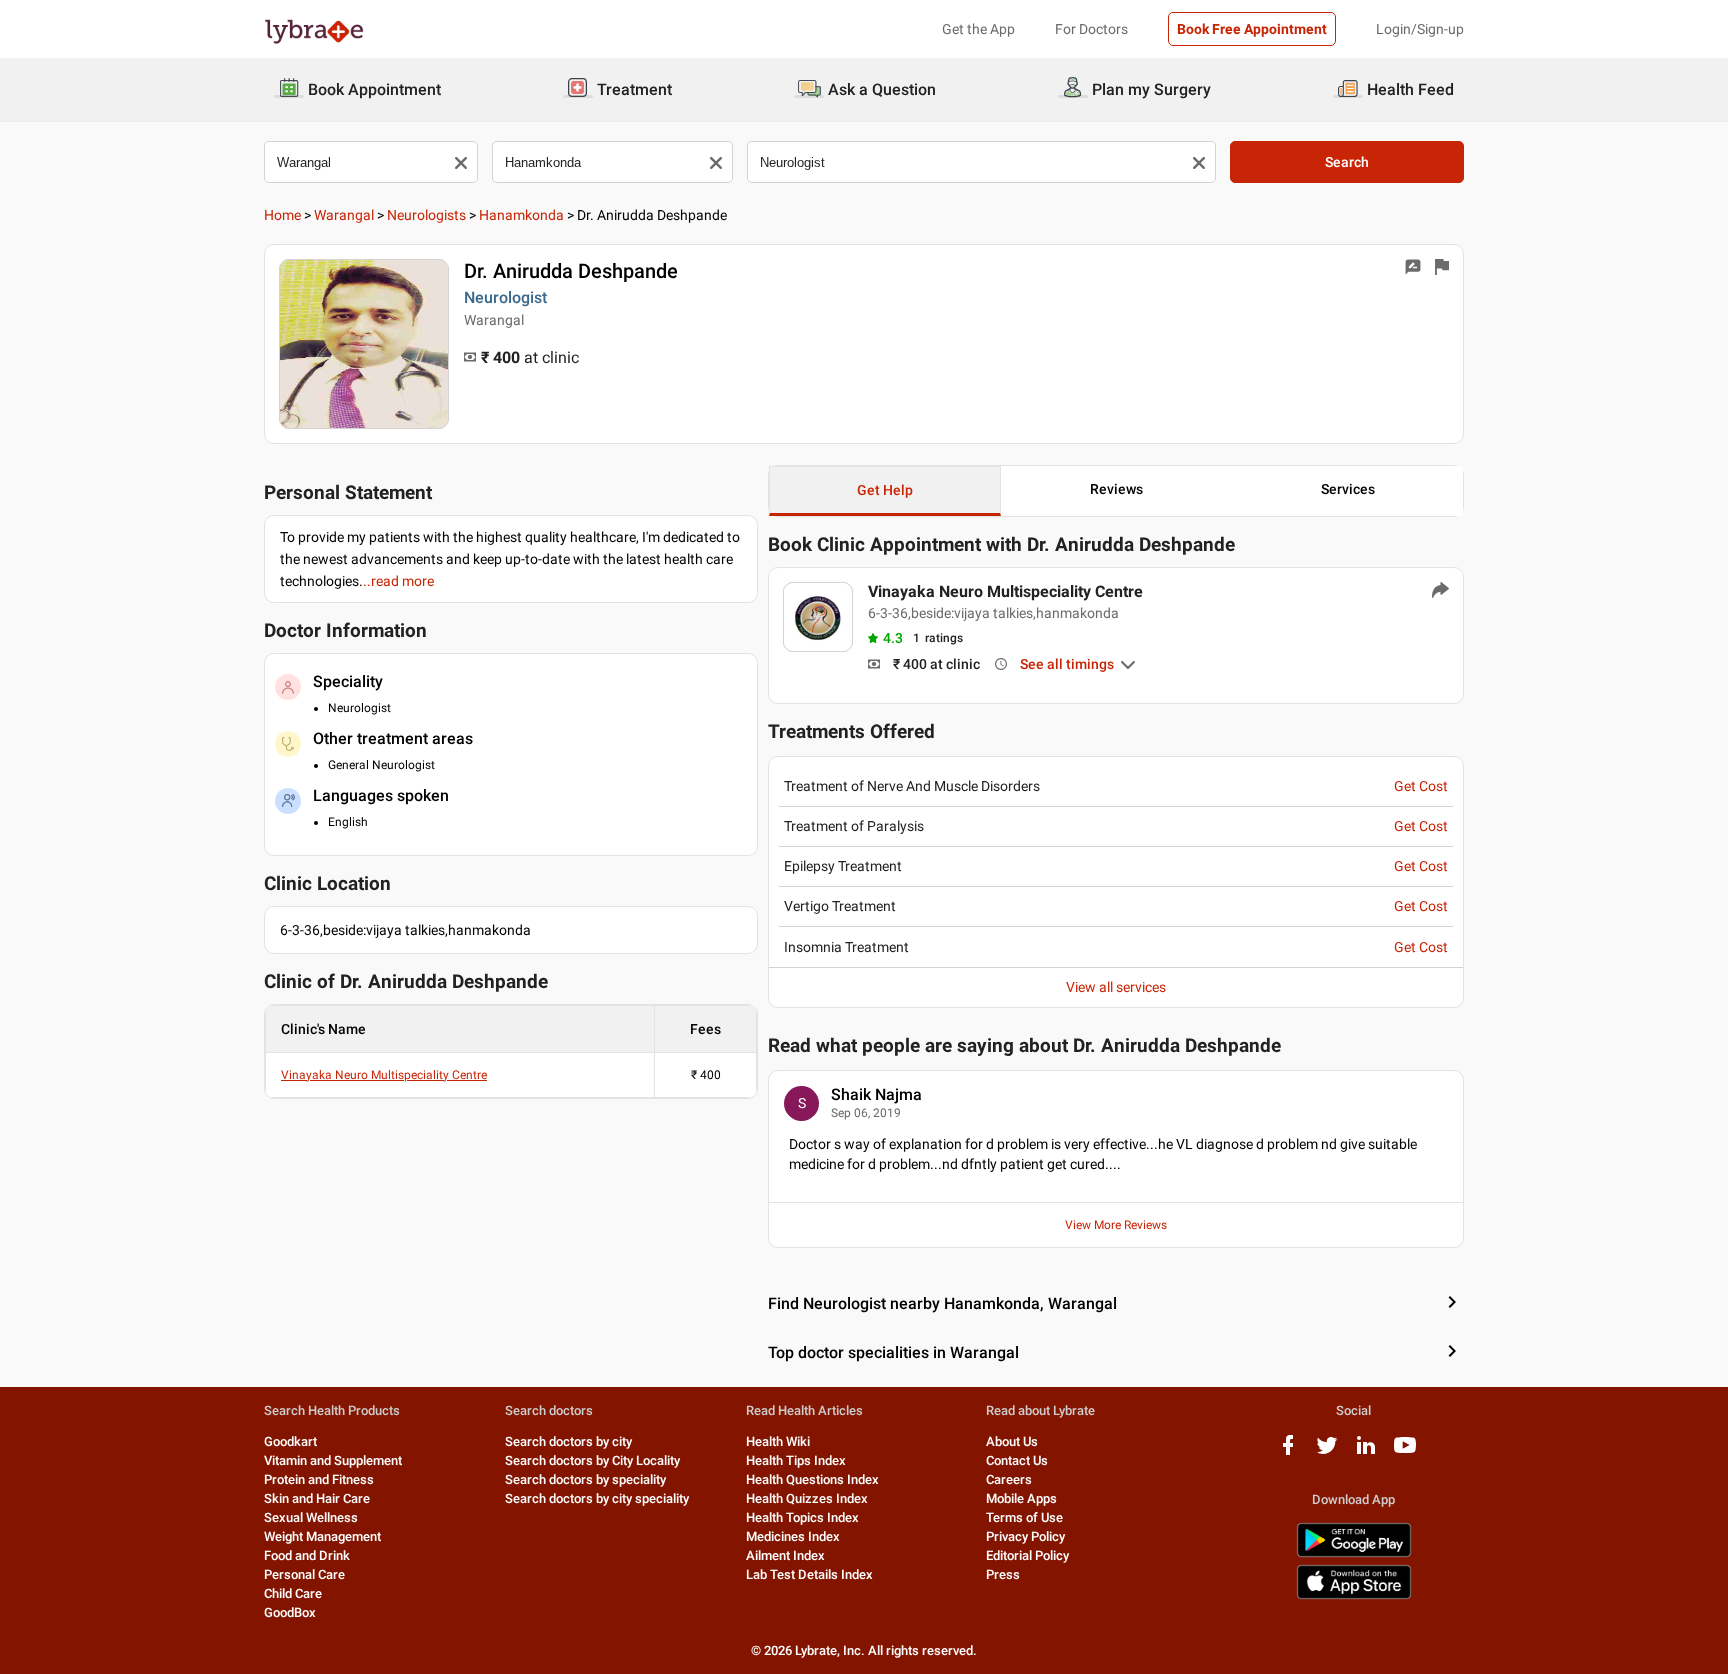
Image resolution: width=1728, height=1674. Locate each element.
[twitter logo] (1327, 1452)
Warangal (344, 215)
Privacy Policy (1025, 1536)
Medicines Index (793, 1536)
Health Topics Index (802, 1517)
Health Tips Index (796, 1460)
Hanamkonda (521, 215)
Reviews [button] (1116, 489)
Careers (1009, 1479)
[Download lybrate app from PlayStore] (1354, 1553)
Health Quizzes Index (807, 1498)
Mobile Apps (1021, 1498)
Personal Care (304, 1574)
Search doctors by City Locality (592, 1460)
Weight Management (322, 1536)
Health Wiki (778, 1441)
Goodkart (290, 1441)
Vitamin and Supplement (333, 1460)
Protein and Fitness (319, 1479)
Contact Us (1017, 1460)
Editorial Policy (1027, 1555)
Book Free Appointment (1252, 29)
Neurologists (426, 215)
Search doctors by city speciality (597, 1498)
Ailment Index (785, 1555)
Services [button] (1348, 489)
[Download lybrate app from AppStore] (1354, 1595)
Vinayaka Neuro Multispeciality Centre (384, 1075)
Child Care (293, 1593)
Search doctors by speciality (585, 1479)
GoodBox (290, 1612)
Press (1003, 1574)
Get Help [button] (885, 490)
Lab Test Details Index (809, 1574)
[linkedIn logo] (1366, 1452)
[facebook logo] (1288, 1452)
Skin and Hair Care (317, 1498)
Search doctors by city (568, 1441)
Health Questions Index (812, 1479)
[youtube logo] (1405, 1452)
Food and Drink (307, 1555)
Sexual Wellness (311, 1517)
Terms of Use (1024, 1517)
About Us (1012, 1441)
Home (282, 215)
